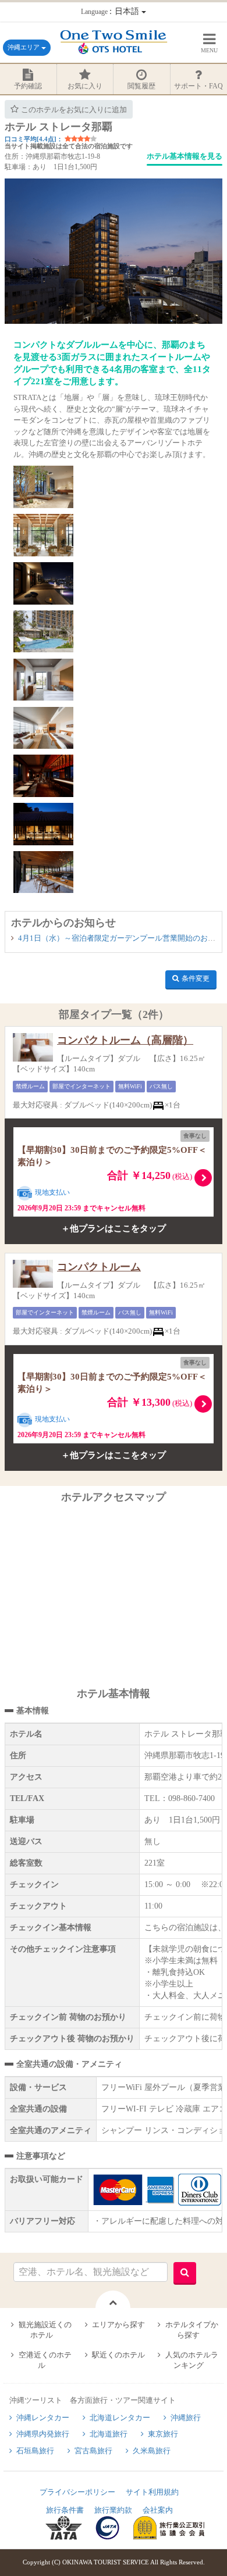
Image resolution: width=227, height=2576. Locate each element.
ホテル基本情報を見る (185, 156)
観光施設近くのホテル (45, 2330)
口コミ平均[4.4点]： (34, 139)
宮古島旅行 (93, 2451)
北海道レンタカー (120, 2418)
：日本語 (111, 11)
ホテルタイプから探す (192, 2330)
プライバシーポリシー (77, 2492)
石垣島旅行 (35, 2451)
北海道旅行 (109, 2434)
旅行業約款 (113, 2510)
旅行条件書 (65, 2510)
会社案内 (158, 2510)
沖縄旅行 (186, 2418)
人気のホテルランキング (192, 2360)
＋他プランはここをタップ (114, 1228)
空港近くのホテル (45, 2360)
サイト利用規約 (152, 2492)
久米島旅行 (152, 2451)
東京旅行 (163, 2434)
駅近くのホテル (118, 2355)
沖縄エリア (24, 47)
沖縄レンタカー (43, 2418)
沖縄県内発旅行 (43, 2434)
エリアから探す (118, 2325)
